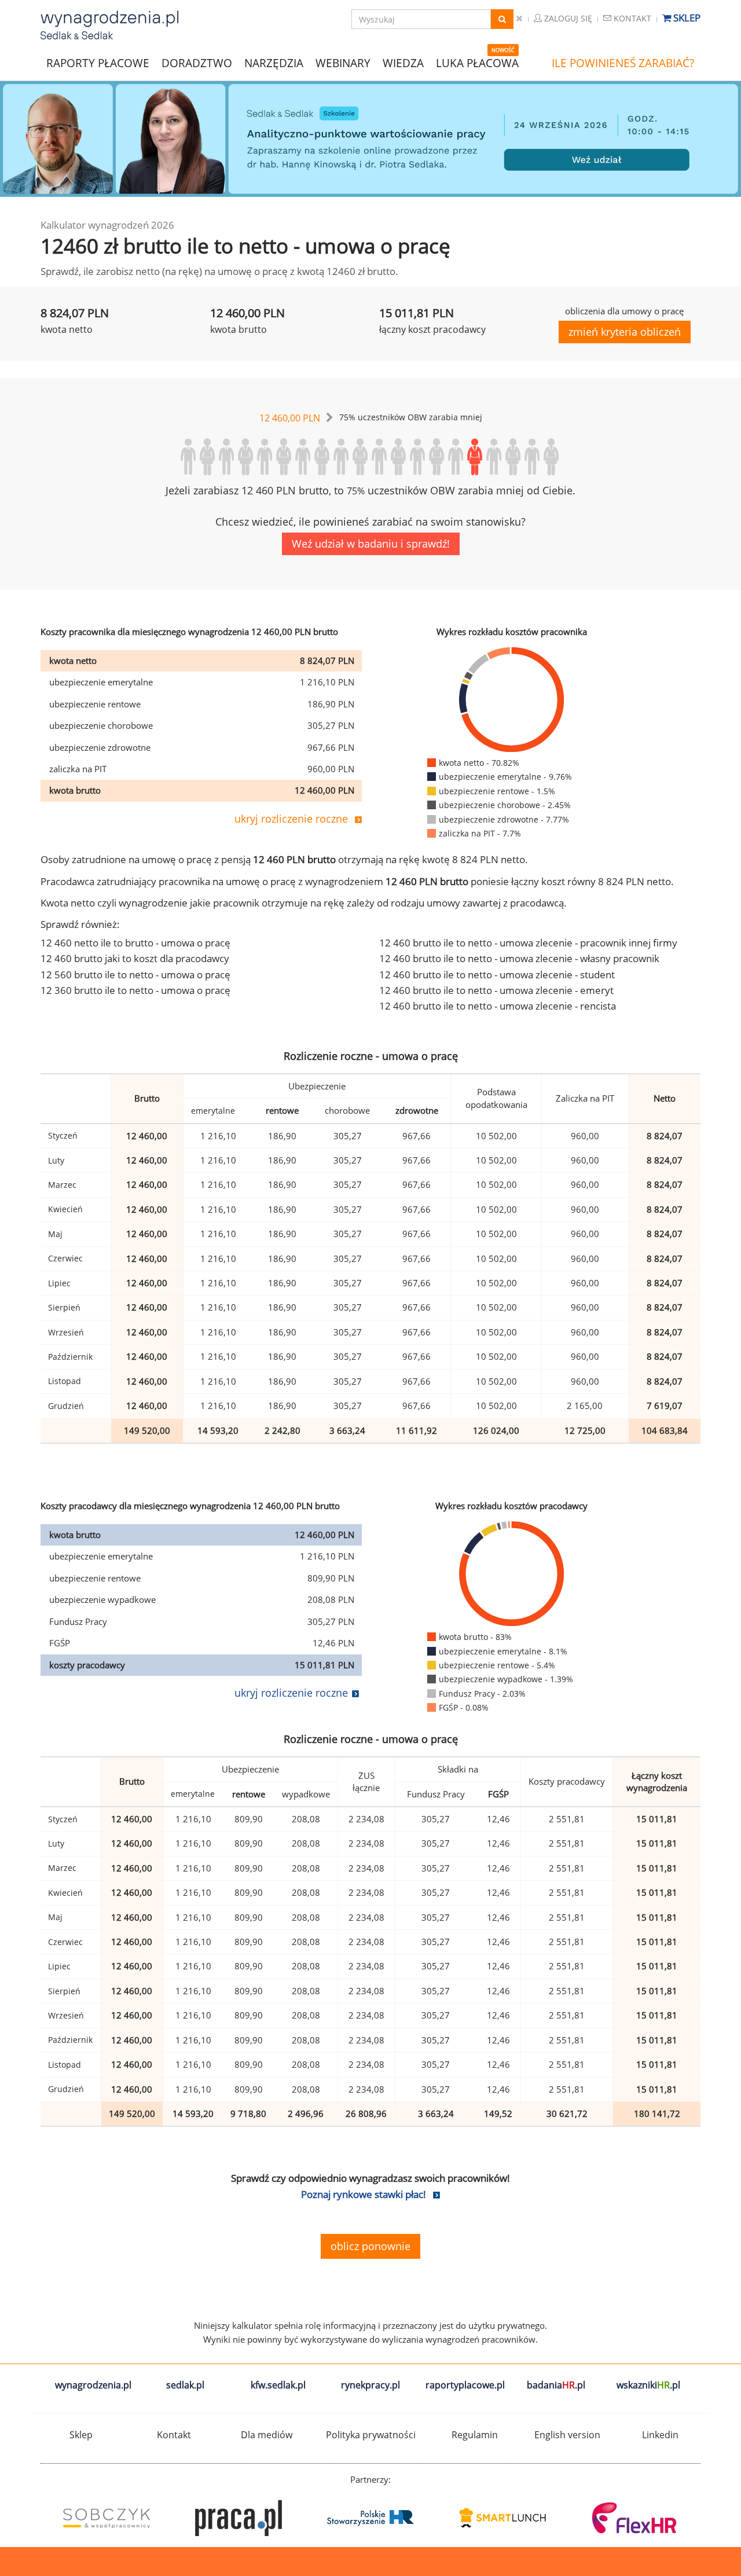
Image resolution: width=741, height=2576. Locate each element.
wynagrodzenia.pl (93, 2385)
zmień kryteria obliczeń (625, 332)
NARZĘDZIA (274, 62)
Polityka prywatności (371, 2435)
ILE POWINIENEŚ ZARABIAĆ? (623, 63)
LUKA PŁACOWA (477, 63)
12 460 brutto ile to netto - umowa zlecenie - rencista (498, 1006)
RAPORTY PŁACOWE (98, 62)
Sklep (686, 18)
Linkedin (660, 2435)
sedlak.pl (185, 2385)
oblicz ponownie (370, 2246)
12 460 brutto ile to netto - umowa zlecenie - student (497, 975)
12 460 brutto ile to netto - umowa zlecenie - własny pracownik (519, 958)
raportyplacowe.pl (465, 2385)
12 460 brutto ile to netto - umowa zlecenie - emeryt (496, 990)
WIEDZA (403, 63)
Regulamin (475, 2435)
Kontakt (631, 18)
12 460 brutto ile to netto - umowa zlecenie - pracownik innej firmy (528, 943)
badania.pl (556, 2385)
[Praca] (239, 2518)
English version (567, 2435)
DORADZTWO (197, 63)
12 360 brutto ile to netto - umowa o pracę (135, 990)
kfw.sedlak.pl (278, 2385)
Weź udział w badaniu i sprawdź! (371, 544)
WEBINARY (343, 62)
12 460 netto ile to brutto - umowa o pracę (135, 943)
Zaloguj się (567, 18)
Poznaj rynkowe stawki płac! (364, 2194)
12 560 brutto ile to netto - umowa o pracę (135, 975)
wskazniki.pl (648, 2385)
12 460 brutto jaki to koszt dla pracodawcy (135, 958)
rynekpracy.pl (370, 2385)
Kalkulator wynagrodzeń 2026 (107, 225)
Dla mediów (267, 2435)
